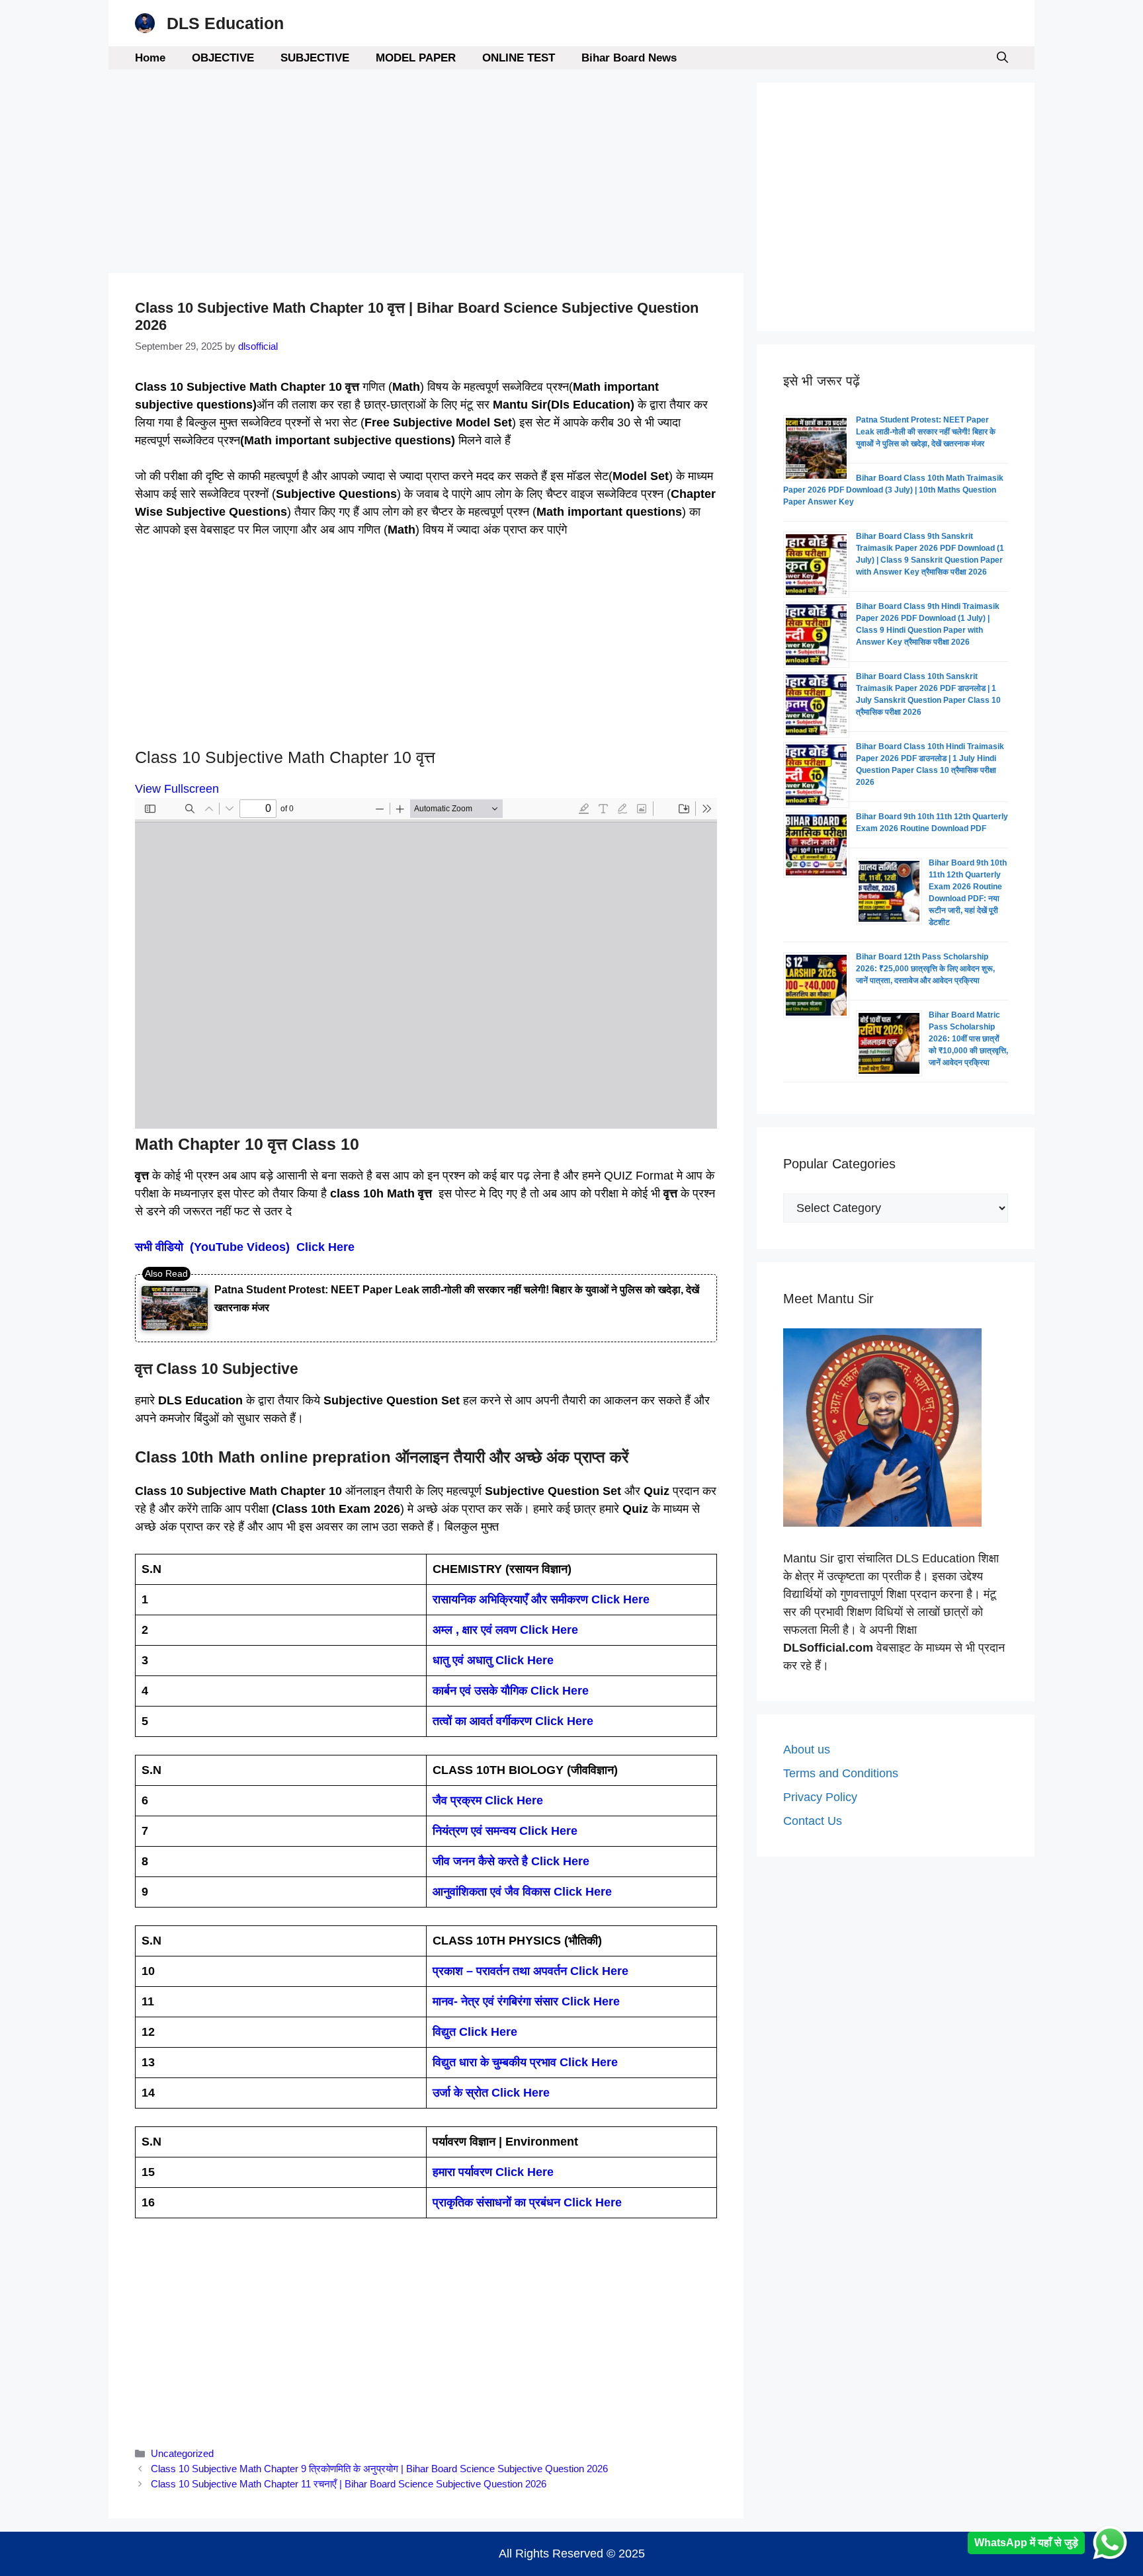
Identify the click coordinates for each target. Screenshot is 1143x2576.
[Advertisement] (426, 175)
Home (150, 58)
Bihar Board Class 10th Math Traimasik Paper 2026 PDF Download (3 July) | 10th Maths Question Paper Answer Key (893, 490)
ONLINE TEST (519, 58)
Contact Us (813, 1821)
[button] (1002, 58)
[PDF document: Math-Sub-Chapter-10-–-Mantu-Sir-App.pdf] (426, 963)
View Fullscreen (177, 789)
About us (807, 1750)
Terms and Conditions (841, 1773)
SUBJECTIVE (315, 58)
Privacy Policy (820, 1797)
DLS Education (225, 23)
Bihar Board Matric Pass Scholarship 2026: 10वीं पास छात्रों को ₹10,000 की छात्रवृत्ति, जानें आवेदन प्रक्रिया (968, 1039)
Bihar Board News (629, 58)
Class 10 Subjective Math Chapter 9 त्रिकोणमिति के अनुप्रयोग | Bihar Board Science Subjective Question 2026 (379, 2469)
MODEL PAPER (416, 58)
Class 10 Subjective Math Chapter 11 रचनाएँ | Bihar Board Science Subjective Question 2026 (349, 2484)
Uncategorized (182, 2453)
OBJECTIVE (223, 58)
